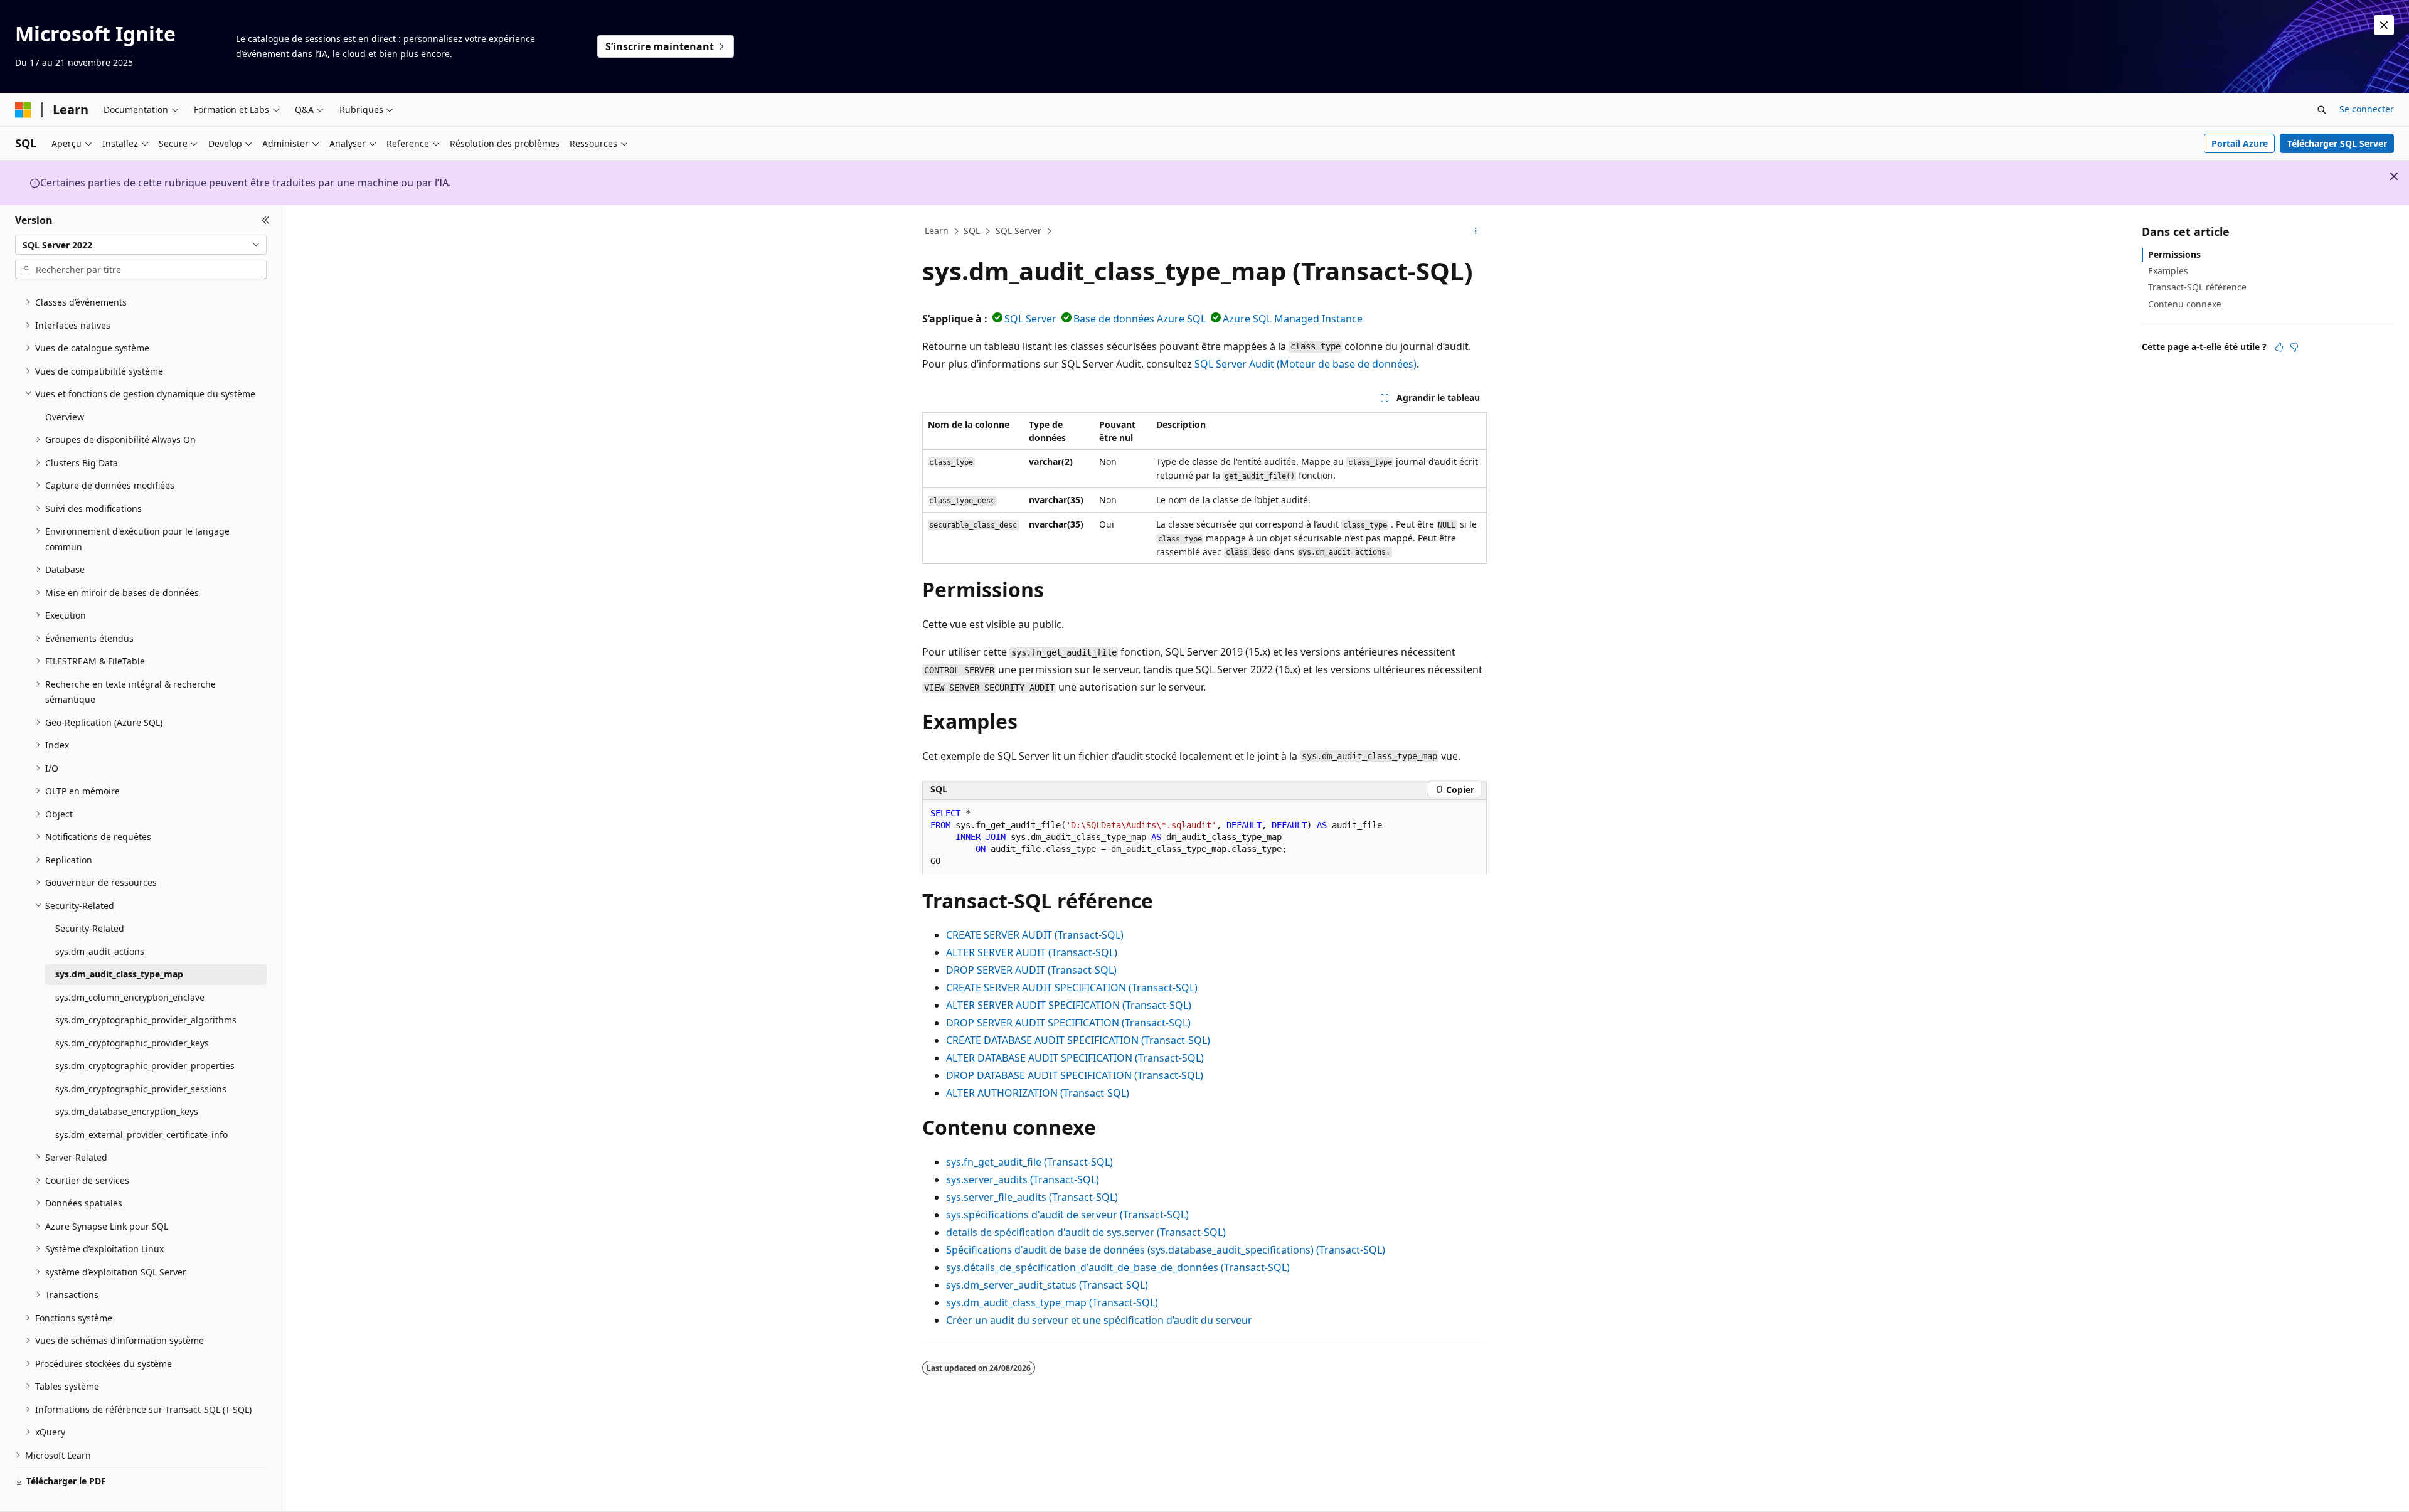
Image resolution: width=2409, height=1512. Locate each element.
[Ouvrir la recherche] (2322, 110)
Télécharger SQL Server (2337, 143)
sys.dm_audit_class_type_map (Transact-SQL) (1052, 1302)
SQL (972, 231)
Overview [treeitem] (65, 417)
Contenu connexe (2185, 304)
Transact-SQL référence (2197, 287)
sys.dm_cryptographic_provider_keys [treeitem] (132, 1043)
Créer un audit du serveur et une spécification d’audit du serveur (1099, 1320)
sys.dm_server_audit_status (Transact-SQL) (1047, 1285)
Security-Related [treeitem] (90, 928)
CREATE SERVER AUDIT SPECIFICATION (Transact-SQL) (1072, 988)
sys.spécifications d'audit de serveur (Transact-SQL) (1067, 1215)
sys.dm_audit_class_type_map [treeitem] (119, 974)
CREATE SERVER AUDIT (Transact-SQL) (1035, 935)
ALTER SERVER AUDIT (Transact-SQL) (1032, 952)
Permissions (2174, 254)
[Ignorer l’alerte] (2384, 25)
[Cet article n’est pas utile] (2294, 347)
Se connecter (2367, 109)
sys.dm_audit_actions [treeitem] (100, 951)
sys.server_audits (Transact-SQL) (1023, 1179)
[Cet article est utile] (2279, 347)
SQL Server (1018, 231)
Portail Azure (2240, 143)
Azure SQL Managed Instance (1293, 319)
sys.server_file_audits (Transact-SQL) (1032, 1197)
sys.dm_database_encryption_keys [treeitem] (127, 1111)
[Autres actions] (1476, 232)
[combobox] (141, 245)
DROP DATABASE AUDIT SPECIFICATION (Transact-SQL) (1075, 1075)
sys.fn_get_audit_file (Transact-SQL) (1029, 1162)
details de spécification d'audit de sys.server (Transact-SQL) (1086, 1232)
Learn (937, 231)
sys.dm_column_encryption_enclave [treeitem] (130, 997)
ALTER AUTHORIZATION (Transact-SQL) (1038, 1093)
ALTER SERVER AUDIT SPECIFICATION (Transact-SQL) (1069, 1005)
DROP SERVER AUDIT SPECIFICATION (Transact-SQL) (1068, 1023)
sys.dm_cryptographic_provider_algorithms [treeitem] (146, 1020)
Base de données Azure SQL (1140, 319)
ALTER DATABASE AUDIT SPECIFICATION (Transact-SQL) (1075, 1058)
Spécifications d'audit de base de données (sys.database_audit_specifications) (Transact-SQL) (1166, 1250)
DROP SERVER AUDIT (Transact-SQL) (1031, 970)
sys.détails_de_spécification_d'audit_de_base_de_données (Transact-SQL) (1118, 1267)
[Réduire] (266, 220)
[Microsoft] (23, 110)
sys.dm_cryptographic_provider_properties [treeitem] (145, 1066)
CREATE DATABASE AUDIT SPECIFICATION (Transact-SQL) (1078, 1040)
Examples (2168, 271)
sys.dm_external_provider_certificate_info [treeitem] (141, 1135)
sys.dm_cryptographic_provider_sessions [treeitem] (141, 1089)
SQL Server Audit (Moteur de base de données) (1306, 364)
